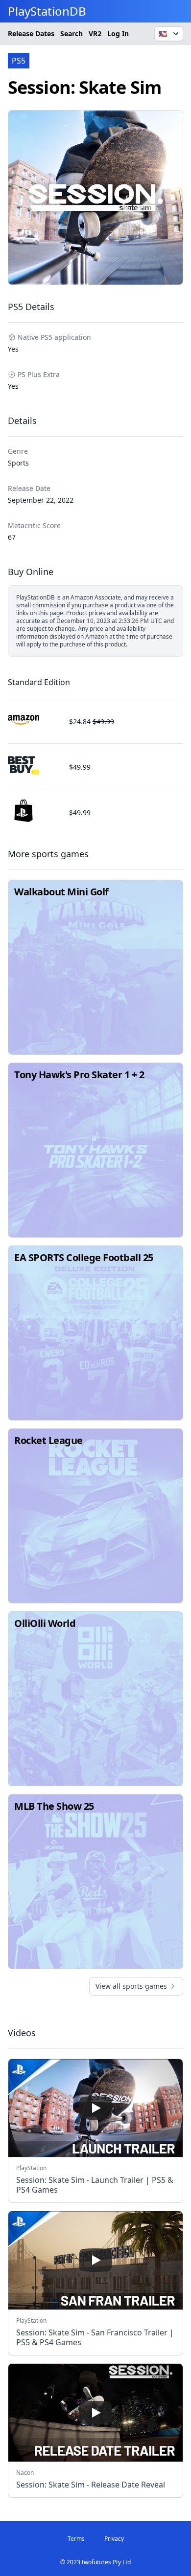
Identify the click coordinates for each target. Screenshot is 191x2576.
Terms (76, 2539)
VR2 (95, 33)
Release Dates (31, 33)
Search (72, 33)
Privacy (114, 2539)
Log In (118, 33)
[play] (95, 2108)
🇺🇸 (163, 33)
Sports (18, 463)
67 (12, 537)
